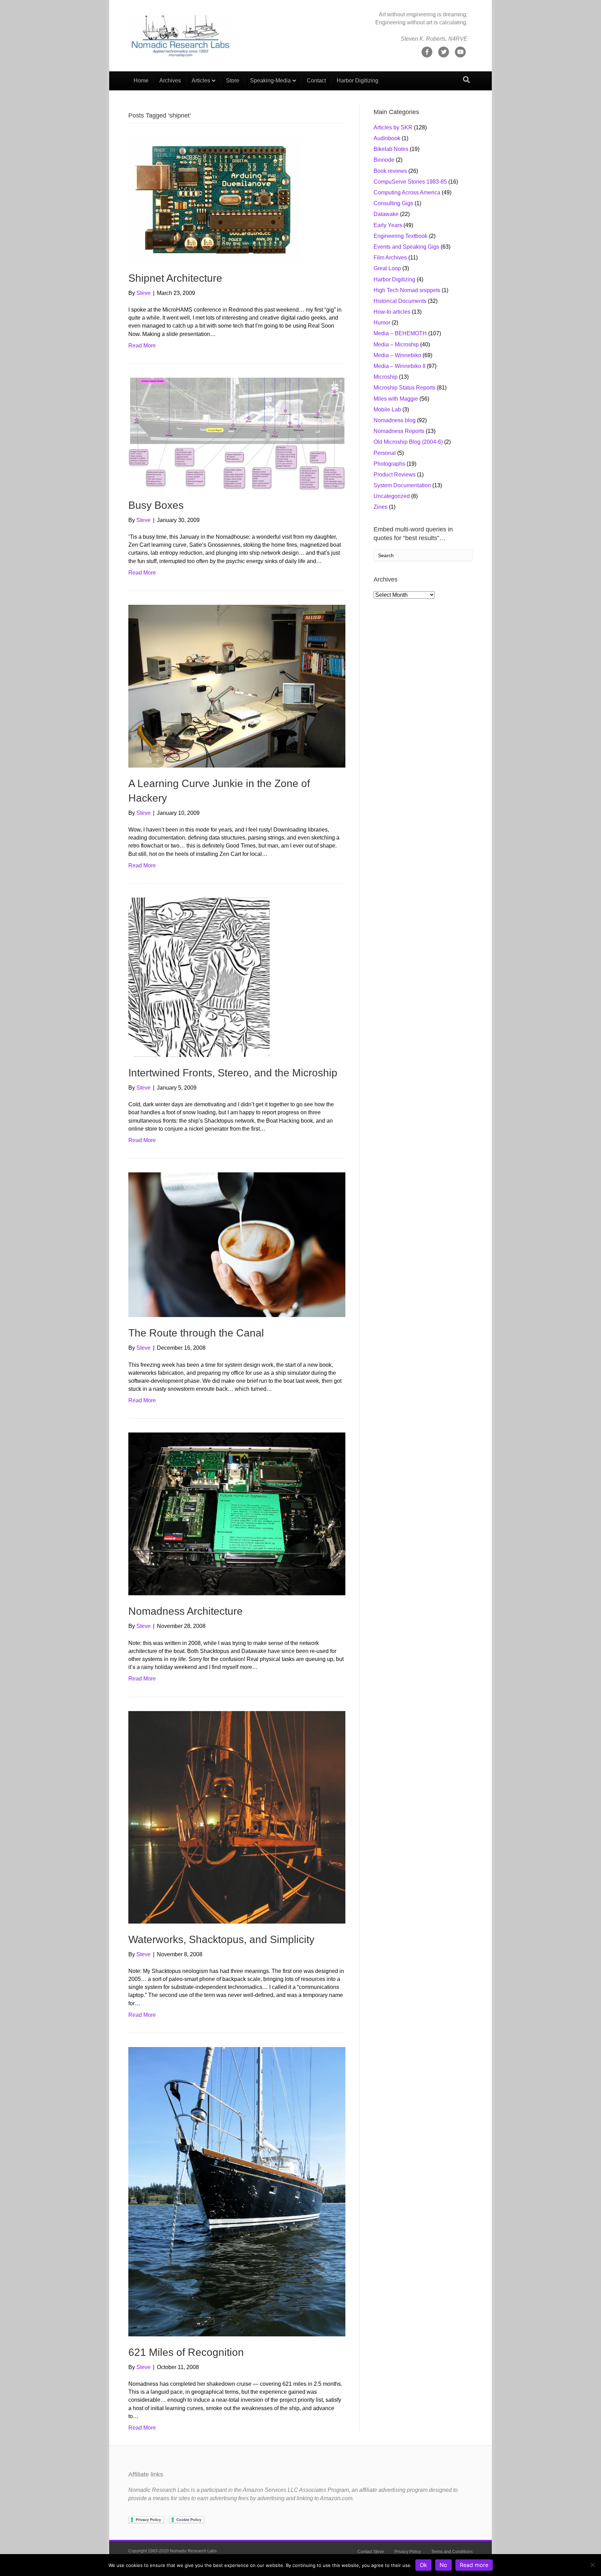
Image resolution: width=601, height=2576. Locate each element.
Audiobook (387, 138)
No (443, 2565)
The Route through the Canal (196, 1333)
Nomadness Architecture (186, 1611)
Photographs (389, 464)
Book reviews (390, 171)
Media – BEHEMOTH (400, 333)
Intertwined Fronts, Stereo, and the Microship (233, 1073)
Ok (423, 2565)
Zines (380, 507)
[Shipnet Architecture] (215, 199)
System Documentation (402, 485)
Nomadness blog (395, 420)
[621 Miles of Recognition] (237, 2191)
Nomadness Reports (399, 431)
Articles (201, 81)
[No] (592, 2565)
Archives (170, 81)
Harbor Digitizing (358, 81)
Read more (474, 2565)
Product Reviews (395, 475)
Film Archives (390, 258)
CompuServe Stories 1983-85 (410, 182)
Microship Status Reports (404, 388)
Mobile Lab (387, 410)
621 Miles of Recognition (186, 2352)
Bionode (384, 160)
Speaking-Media (270, 81)
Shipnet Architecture (175, 278)
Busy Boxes (156, 505)
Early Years (388, 225)
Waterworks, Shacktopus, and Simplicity (221, 1939)
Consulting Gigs (393, 203)
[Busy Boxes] (237, 433)
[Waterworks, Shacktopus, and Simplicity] (237, 1817)
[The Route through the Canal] (237, 1244)
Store (233, 81)
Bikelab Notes (391, 149)
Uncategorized (392, 496)
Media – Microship (396, 344)
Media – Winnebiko (397, 355)
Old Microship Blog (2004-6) (408, 442)
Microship (386, 377)
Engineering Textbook (400, 236)
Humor (382, 323)
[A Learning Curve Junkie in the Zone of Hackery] (237, 686)
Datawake (386, 214)
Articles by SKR (393, 127)
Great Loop (387, 268)
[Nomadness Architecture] (237, 1514)
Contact (316, 81)
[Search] (466, 80)
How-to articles (392, 312)
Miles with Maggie (396, 399)
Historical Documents (400, 301)
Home (141, 81)
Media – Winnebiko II (399, 366)
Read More (142, 346)
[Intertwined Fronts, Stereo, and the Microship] (199, 977)
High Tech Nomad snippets (407, 290)
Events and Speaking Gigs (406, 247)
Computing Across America (407, 192)
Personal (385, 453)
